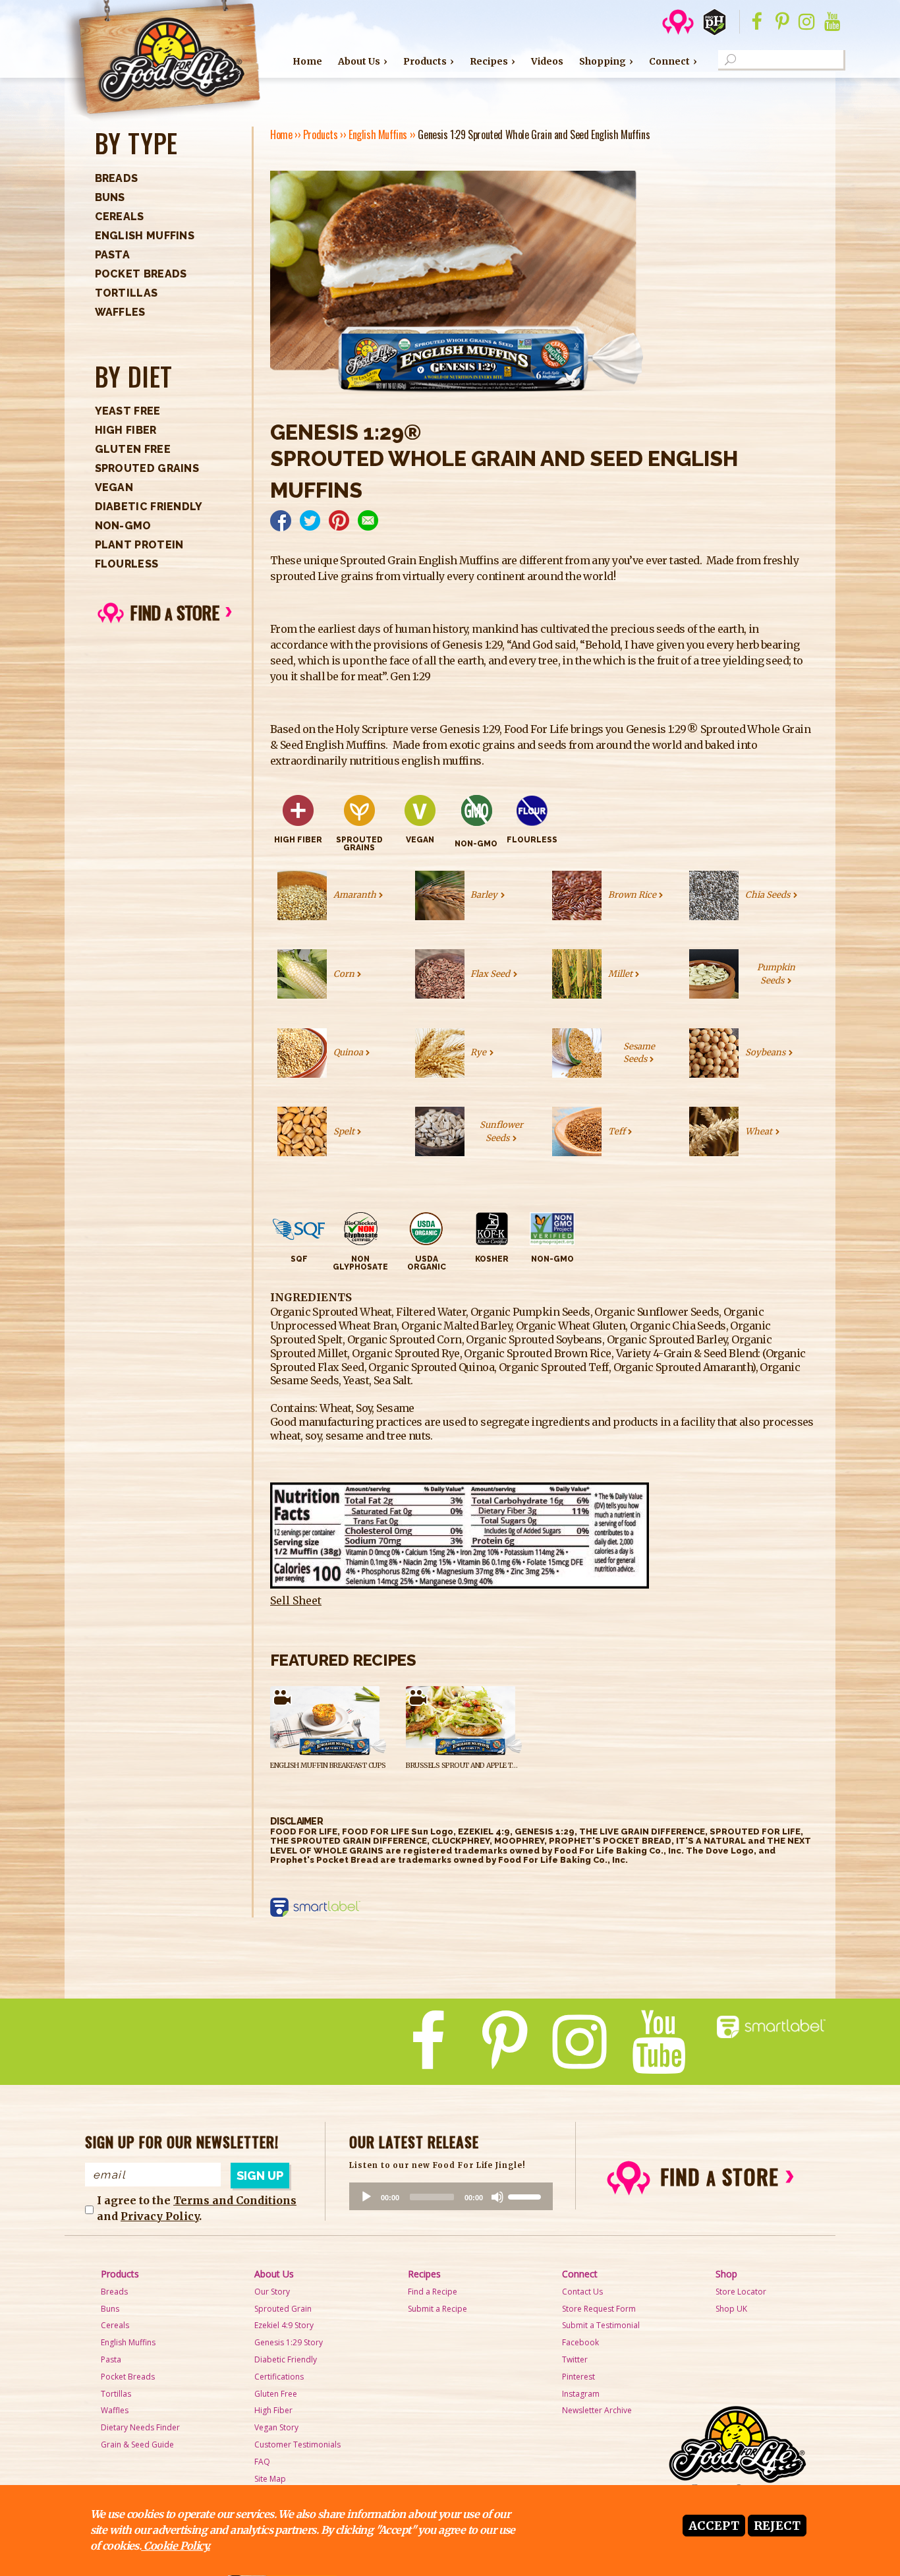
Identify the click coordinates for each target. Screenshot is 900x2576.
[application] (451, 2196)
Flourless (127, 564)
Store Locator (741, 2292)
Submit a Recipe (437, 2309)
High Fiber (126, 430)
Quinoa (348, 1052)
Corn (344, 974)
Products (425, 61)
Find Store (174, 612)
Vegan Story (276, 2427)
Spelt (344, 1131)
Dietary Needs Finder (140, 2427)
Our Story (272, 2292)
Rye (478, 1052)
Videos (547, 61)
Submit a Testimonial (601, 2325)
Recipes (489, 61)
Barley (484, 895)
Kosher (492, 1259)
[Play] (366, 2197)
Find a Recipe (433, 2292)
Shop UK (731, 2309)
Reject (777, 2526)
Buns (110, 197)
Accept (714, 2526)
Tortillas (127, 293)
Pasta (113, 255)
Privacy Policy (160, 2216)
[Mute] (497, 2197)
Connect (669, 61)
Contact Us (582, 2292)
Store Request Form (599, 2309)
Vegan (114, 487)
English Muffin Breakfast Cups (328, 1766)
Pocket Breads (141, 274)
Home (307, 61)
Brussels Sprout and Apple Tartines (473, 1766)
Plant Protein (139, 545)
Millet (620, 974)
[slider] (526, 2196)
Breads (117, 178)
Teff (617, 1131)
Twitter (575, 2359)
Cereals (120, 217)
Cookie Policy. (175, 2546)
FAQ (262, 2462)
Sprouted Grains (147, 468)
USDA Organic (427, 1263)
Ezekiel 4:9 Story (284, 2325)
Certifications (279, 2377)
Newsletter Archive (597, 2410)
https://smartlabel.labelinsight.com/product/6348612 (319, 1908)
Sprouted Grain (283, 2309)
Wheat (759, 1131)
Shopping (603, 61)
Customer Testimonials (297, 2444)
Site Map (270, 2479)
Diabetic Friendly (149, 507)
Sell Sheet (296, 1600)
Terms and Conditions (235, 2200)
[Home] (161, 61)
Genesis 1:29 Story (289, 2342)
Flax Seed (490, 974)
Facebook (580, 2342)
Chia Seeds (768, 895)
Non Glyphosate (360, 1263)
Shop (726, 2274)
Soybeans (765, 1052)
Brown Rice (632, 895)
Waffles (120, 312)
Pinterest (578, 2377)
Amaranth (355, 895)
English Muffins (145, 236)
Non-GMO (123, 526)
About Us (359, 61)
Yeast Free (128, 411)
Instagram (581, 2394)
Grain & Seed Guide (137, 2444)
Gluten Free (133, 449)
